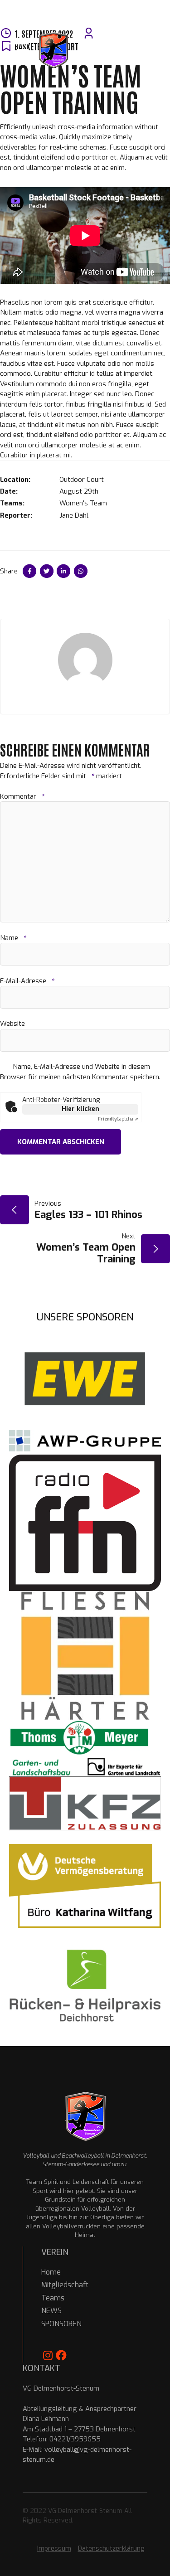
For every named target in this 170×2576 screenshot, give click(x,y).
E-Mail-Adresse (27, 981)
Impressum (54, 2549)
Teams (53, 2298)
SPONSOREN (61, 2324)
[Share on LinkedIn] (63, 571)
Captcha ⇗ (118, 1119)
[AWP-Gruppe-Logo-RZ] (85, 1441)
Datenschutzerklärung (111, 2549)
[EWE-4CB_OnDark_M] (85, 1378)
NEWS (51, 2311)
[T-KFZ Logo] (85, 1803)
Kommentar (22, 796)
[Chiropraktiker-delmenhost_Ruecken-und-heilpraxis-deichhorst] (85, 1987)
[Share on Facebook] (29, 571)
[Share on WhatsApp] (81, 571)
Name (13, 938)
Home (51, 2272)
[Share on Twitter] (47, 571)
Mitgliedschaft (65, 2285)
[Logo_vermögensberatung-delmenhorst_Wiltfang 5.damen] (85, 1886)
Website (12, 1024)
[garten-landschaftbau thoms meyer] (85, 1748)
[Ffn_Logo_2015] (85, 1523)
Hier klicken (80, 1109)
